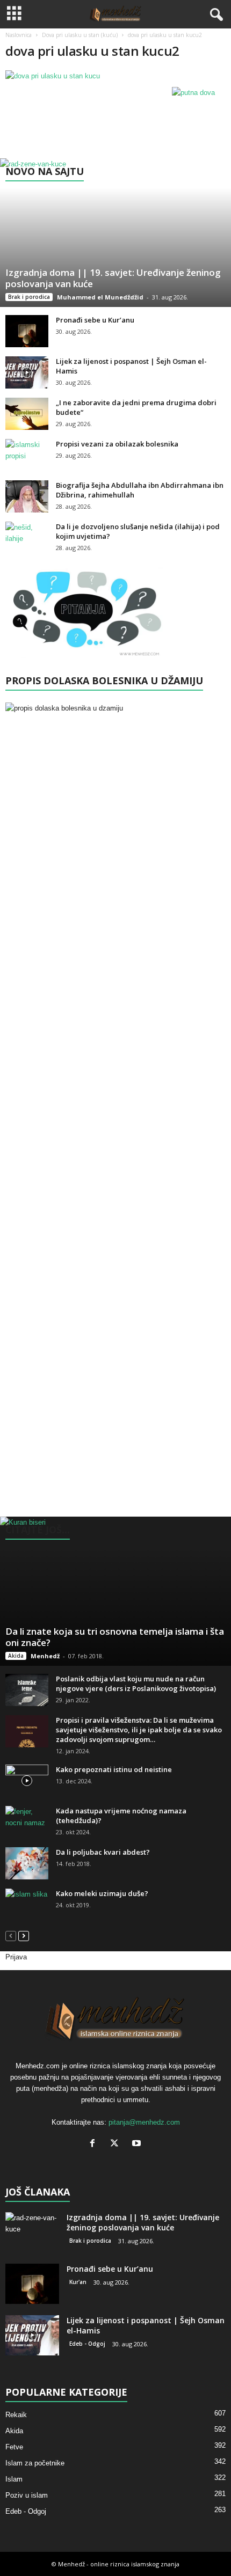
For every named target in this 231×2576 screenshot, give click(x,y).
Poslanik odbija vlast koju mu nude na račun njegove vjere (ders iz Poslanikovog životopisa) (136, 1684)
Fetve (14, 2447)
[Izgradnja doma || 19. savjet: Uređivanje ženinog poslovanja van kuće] (115, 233)
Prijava (16, 1957)
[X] (117, 2144)
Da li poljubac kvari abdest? (103, 1852)
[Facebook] (95, 2144)
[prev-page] (11, 1935)
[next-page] (24, 1935)
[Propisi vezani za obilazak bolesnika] (27, 455)
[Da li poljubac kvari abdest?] (27, 1863)
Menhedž (45, 1656)
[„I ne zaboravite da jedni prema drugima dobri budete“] (27, 414)
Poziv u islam (27, 2495)
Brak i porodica (29, 297)
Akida (16, 1656)
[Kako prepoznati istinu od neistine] (27, 1781)
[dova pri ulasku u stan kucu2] (115, 76)
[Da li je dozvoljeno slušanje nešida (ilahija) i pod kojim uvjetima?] (27, 538)
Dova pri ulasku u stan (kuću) (80, 35)
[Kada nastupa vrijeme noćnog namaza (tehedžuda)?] (27, 1822)
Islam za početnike (35, 2463)
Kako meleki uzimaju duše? (102, 1893)
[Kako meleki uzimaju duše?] (27, 1905)
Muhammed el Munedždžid (100, 297)
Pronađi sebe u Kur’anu (95, 320)
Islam (14, 2479)
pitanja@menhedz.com (144, 2122)
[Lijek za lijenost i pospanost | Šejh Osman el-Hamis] (27, 372)
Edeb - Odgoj (87, 2344)
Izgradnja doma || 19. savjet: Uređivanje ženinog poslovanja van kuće (113, 278)
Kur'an (78, 2282)
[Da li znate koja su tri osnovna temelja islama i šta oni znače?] (115, 1591)
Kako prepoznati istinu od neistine (114, 1769)
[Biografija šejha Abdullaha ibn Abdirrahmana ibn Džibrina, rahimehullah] (27, 496)
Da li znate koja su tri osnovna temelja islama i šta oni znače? (115, 1637)
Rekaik (16, 2415)
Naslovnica (19, 35)
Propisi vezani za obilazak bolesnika (117, 444)
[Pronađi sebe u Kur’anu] (27, 331)
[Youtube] (138, 2144)
